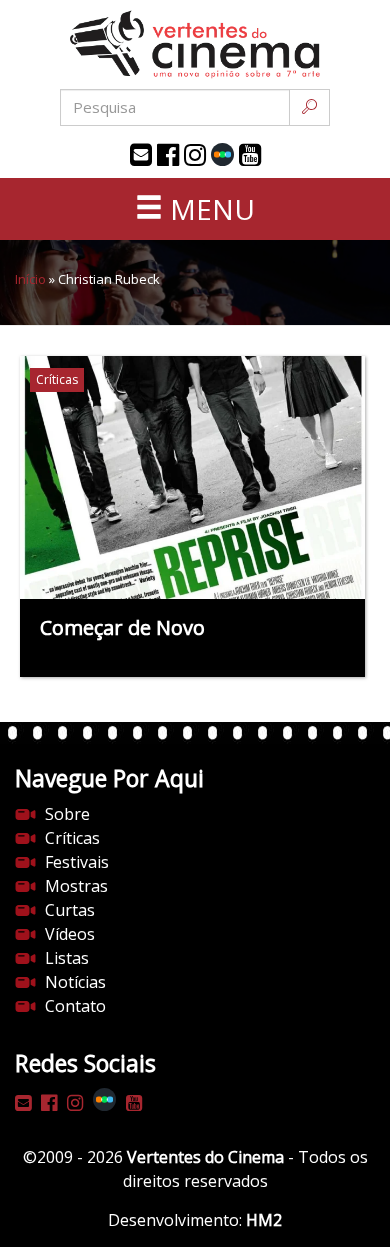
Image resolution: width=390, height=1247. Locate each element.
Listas (67, 958)
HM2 (264, 1220)
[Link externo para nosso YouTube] (250, 155)
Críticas (72, 838)
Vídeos (70, 934)
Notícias (75, 982)
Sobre (67, 814)
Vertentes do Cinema (205, 1157)
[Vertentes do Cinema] (195, 44)
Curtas (70, 910)
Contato (75, 1006)
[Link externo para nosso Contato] (141, 155)
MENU (209, 209)
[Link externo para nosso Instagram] (195, 155)
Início (30, 279)
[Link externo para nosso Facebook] (168, 155)
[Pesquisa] (309, 107)
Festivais (77, 862)
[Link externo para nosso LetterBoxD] (222, 154)
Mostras (76, 886)
